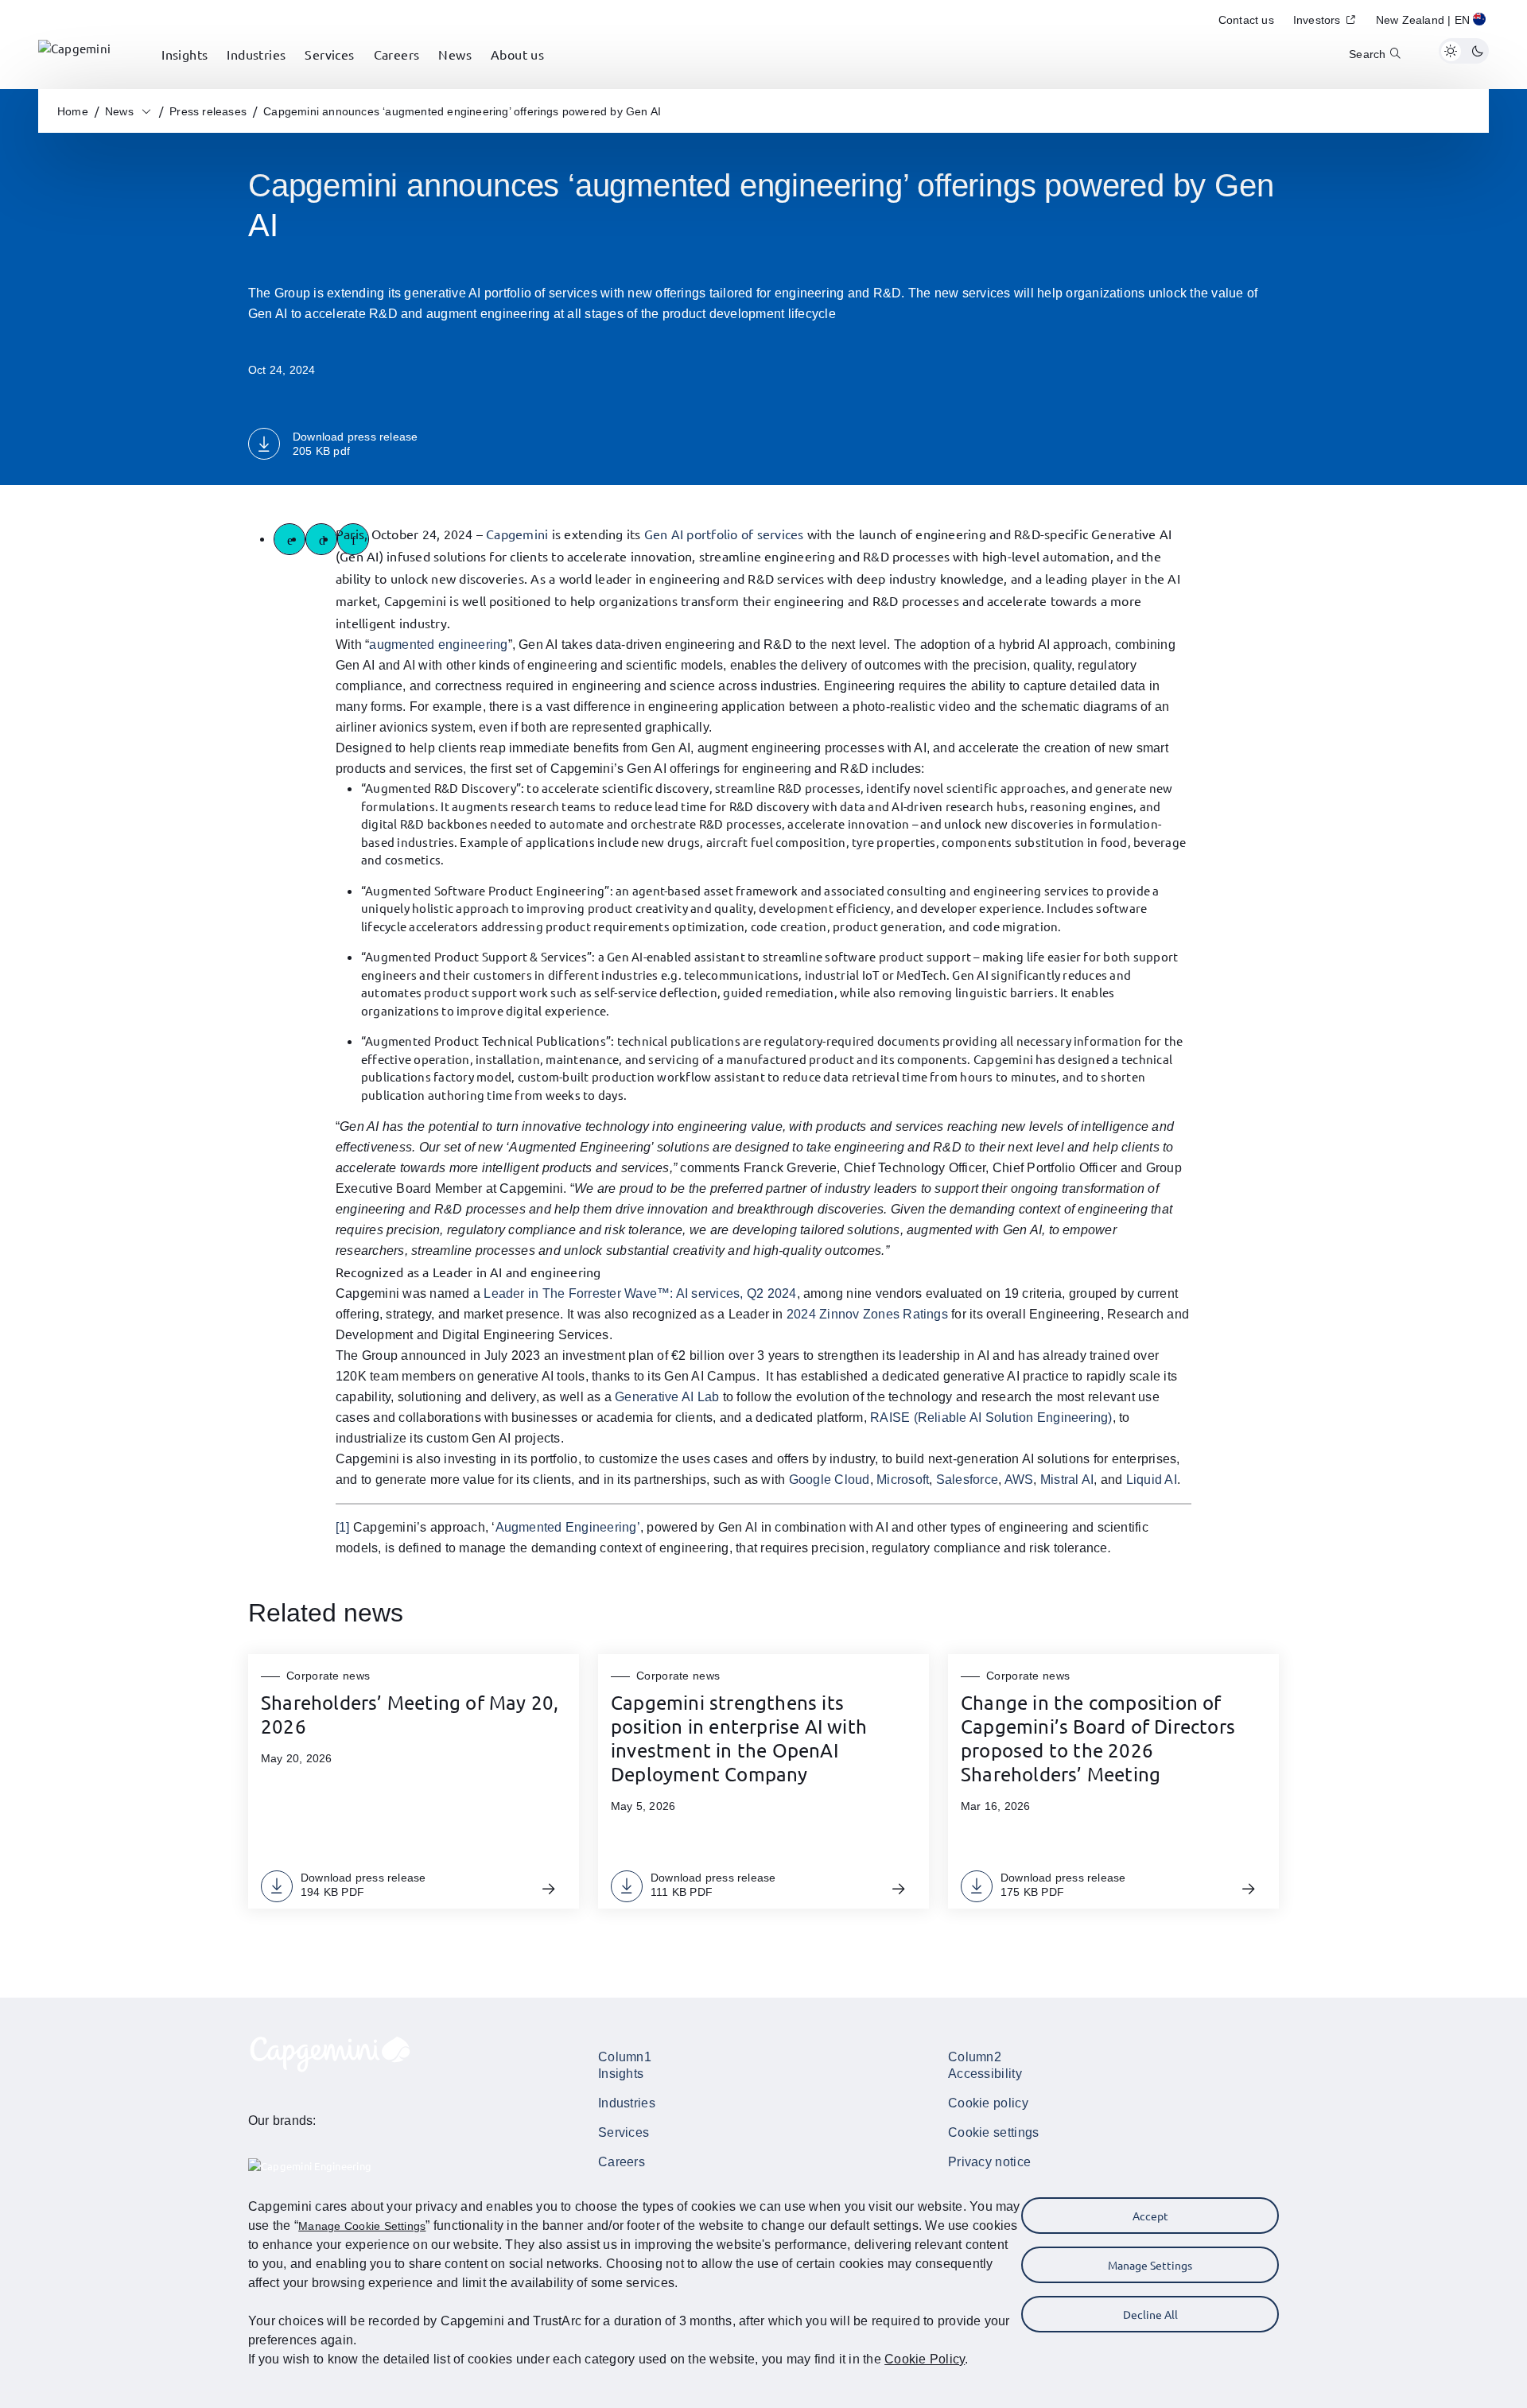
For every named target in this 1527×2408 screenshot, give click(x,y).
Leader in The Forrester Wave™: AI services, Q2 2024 (640, 1293)
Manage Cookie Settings (362, 2226)
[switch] (1464, 51)
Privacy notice (989, 2162)
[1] (343, 1527)
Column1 (625, 2057)
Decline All (1150, 2314)
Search (1367, 54)
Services (624, 2132)
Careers (622, 2162)
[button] (1432, 22)
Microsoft (903, 1480)
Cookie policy (988, 2103)
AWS (1019, 1480)
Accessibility (985, 2074)
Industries (627, 2103)
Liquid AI (1152, 1480)
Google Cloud (830, 1480)
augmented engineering (438, 645)
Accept (1150, 2216)
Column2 (975, 2057)
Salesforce (967, 1480)
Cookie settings (994, 2132)
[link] (74, 51)
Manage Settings (1150, 2265)
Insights (621, 2074)
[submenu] (185, 72)
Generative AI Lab (667, 1397)
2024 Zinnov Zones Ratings (867, 1314)
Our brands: (282, 2121)
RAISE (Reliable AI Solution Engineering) (991, 1418)
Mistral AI (1067, 1480)
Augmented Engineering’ (568, 1527)
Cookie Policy (925, 2359)
